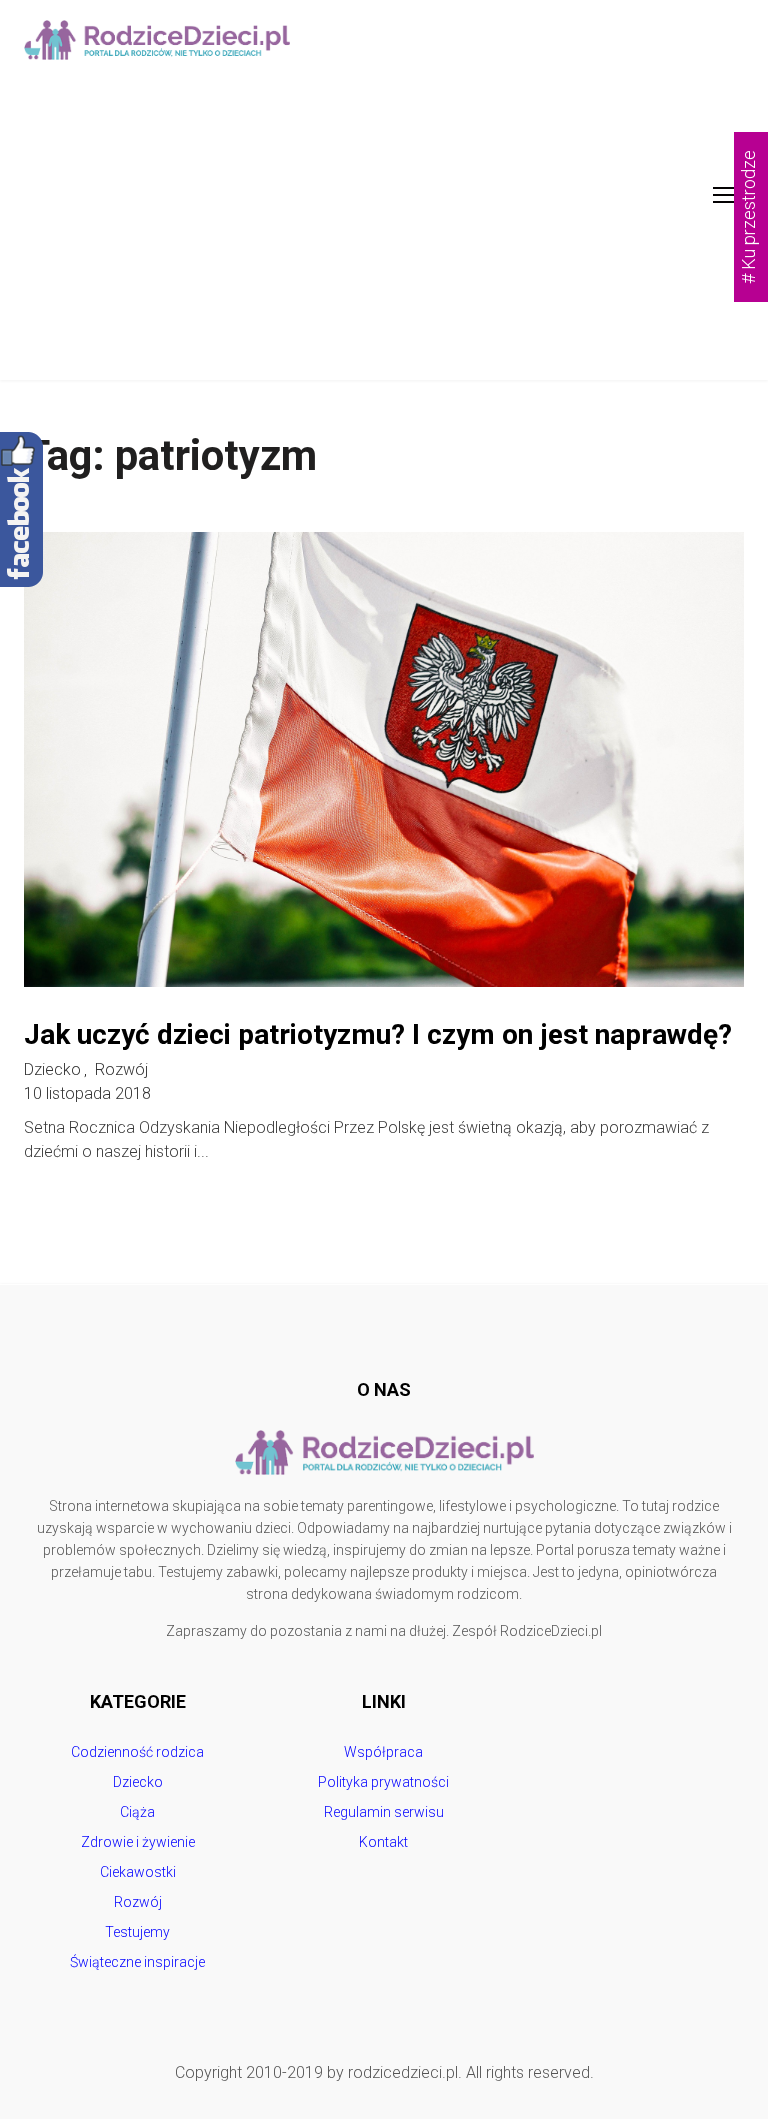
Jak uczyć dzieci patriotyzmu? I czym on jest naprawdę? (378, 1034)
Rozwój (121, 1070)
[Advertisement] (384, 230)
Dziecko (52, 1070)
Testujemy (137, 1932)
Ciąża (137, 1812)
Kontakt (383, 1842)
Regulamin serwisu (384, 1812)
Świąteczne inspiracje (137, 1962)
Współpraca (383, 1752)
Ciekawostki (138, 1872)
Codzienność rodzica (137, 1752)
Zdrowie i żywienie (138, 1842)
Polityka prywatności (383, 1782)
